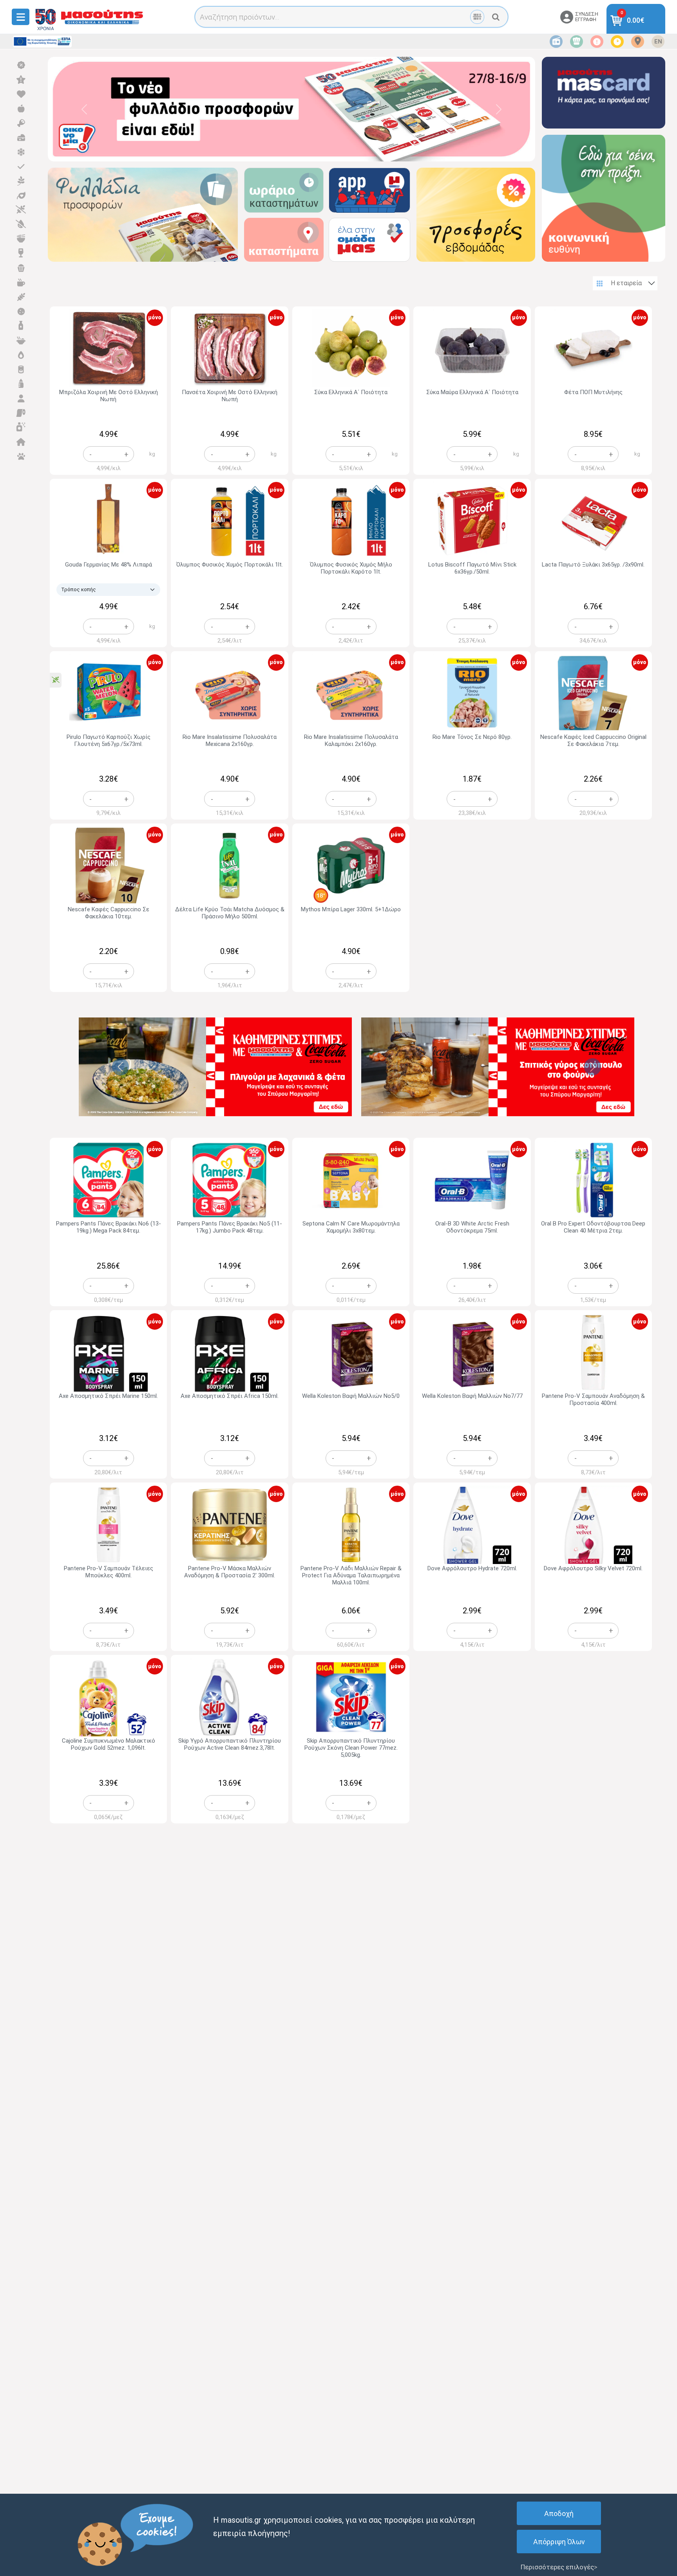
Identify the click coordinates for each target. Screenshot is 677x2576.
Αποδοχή (559, 2514)
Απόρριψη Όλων (559, 2542)
